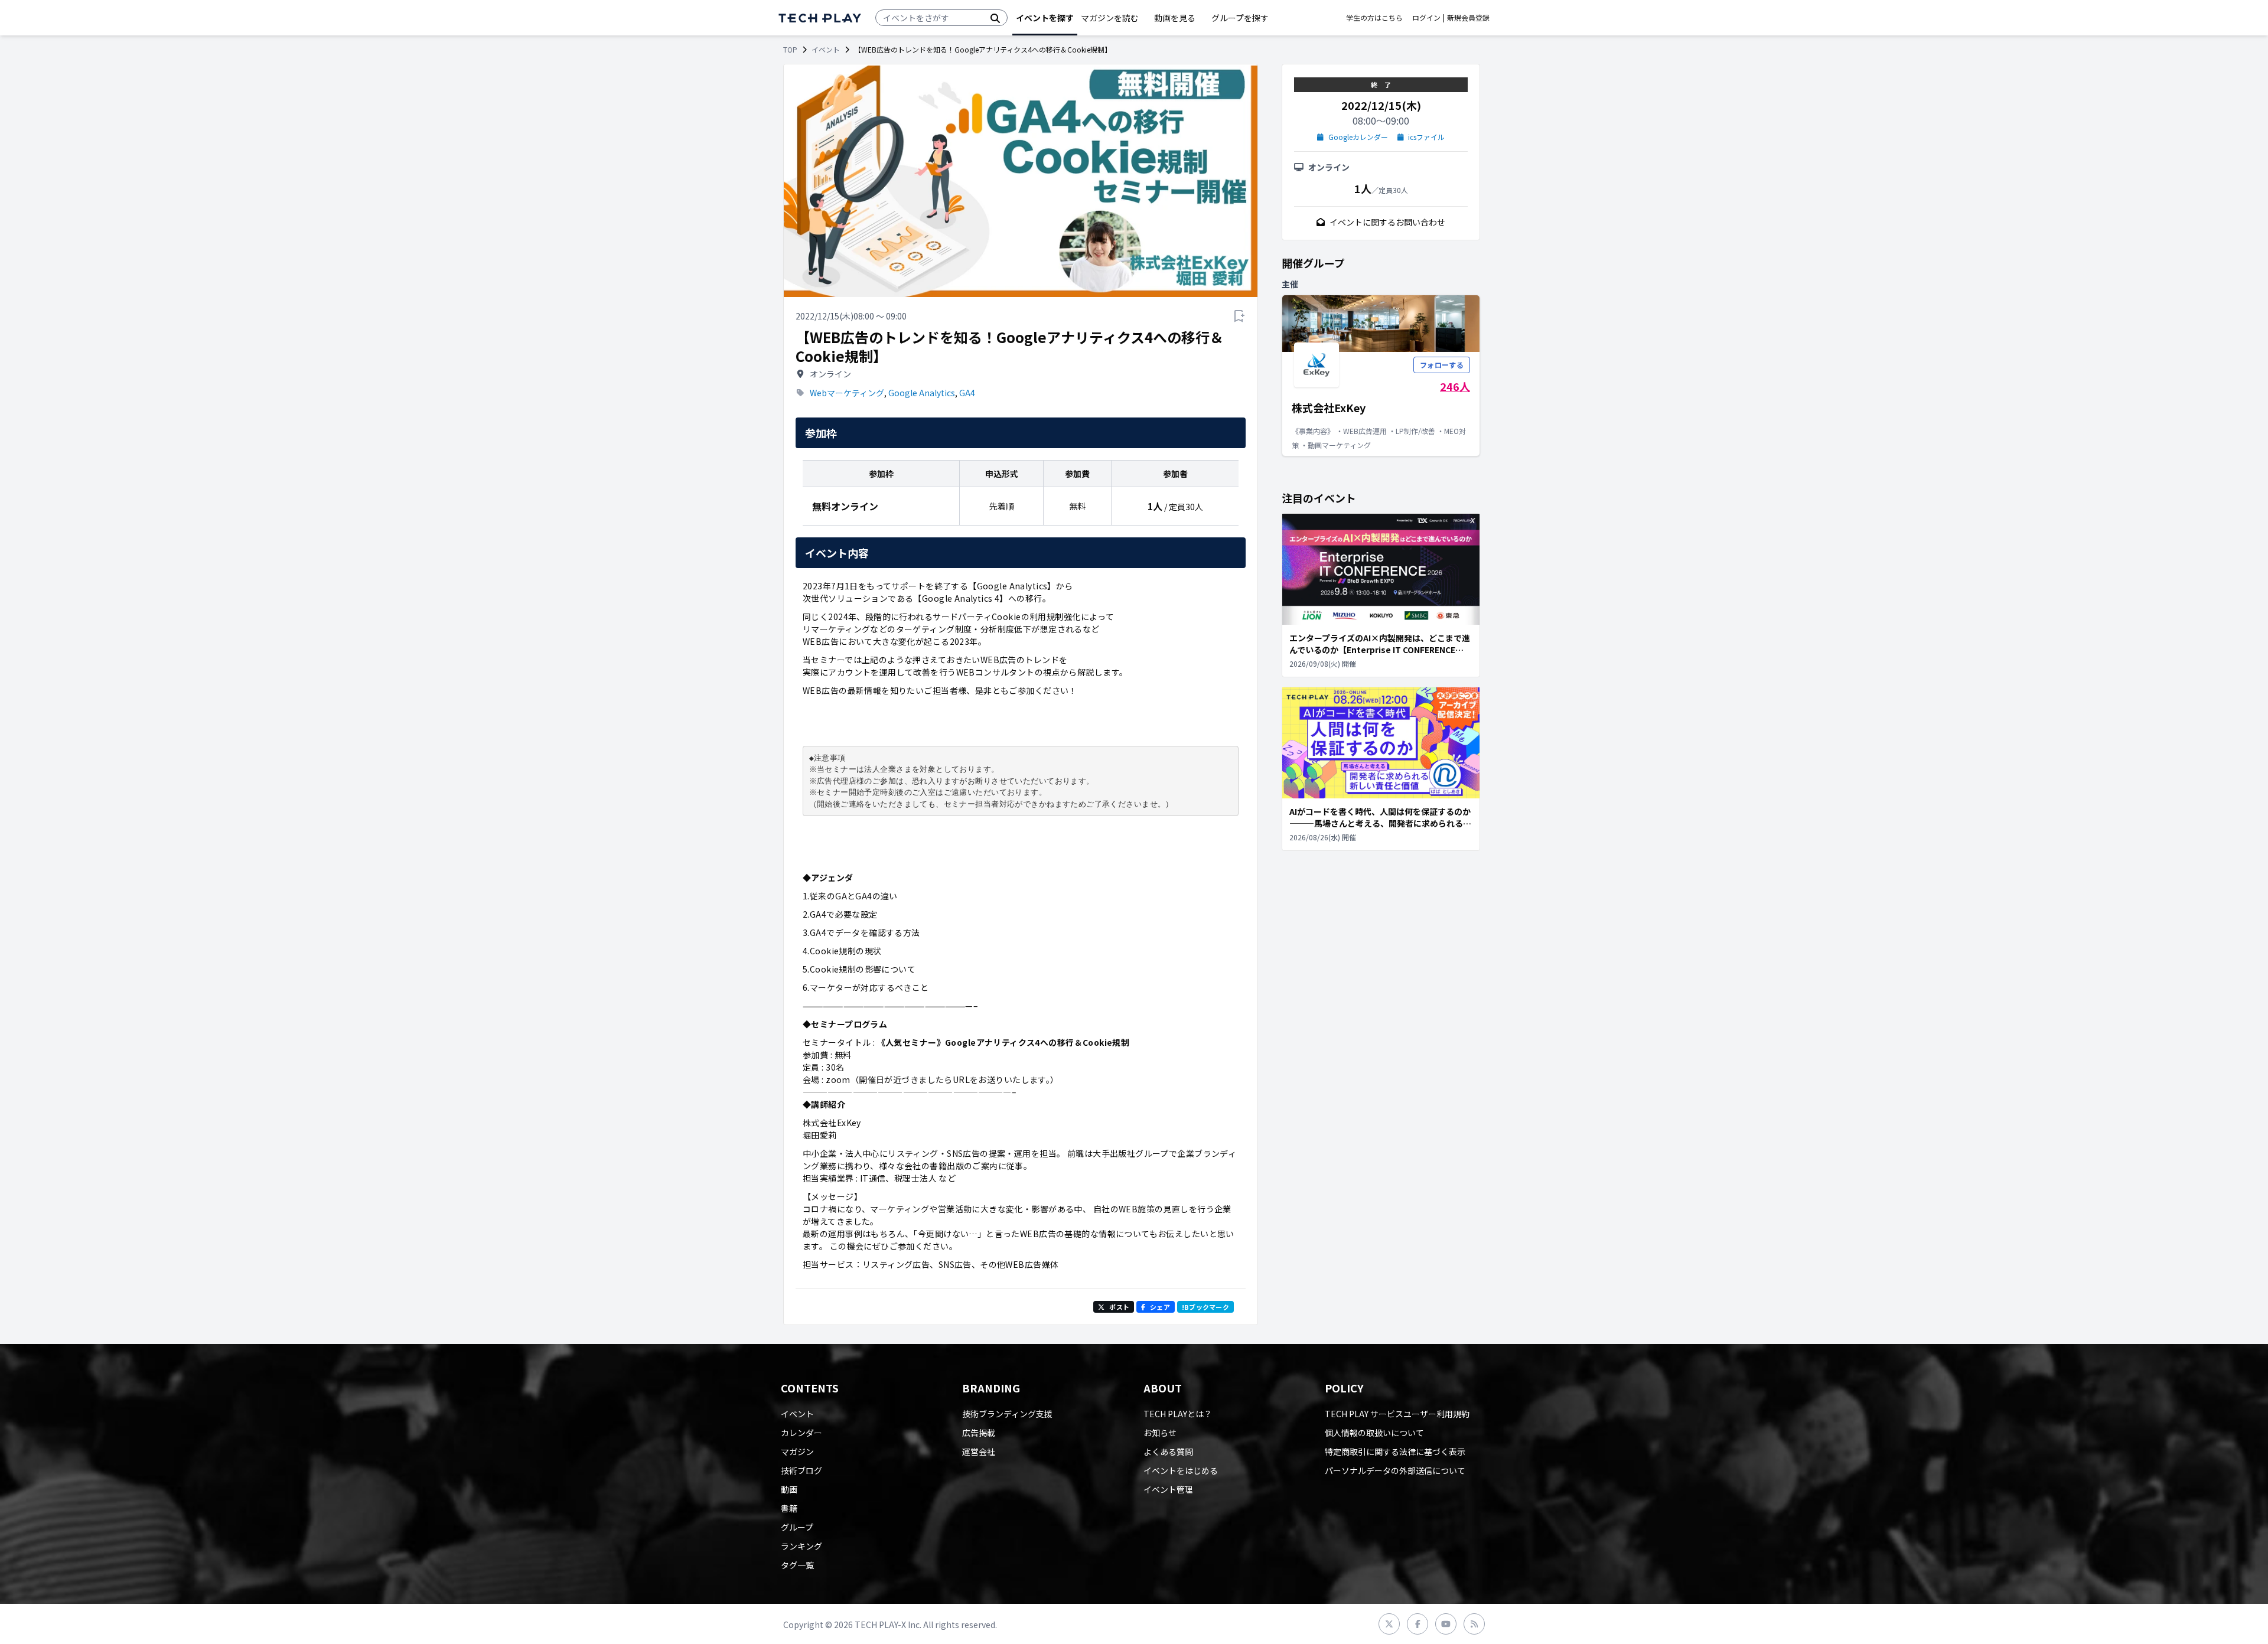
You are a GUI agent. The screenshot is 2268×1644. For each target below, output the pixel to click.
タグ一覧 (797, 1565)
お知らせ (1160, 1433)
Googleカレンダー (1358, 137)
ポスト (1119, 1307)
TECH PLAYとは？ (1178, 1414)
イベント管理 (1168, 1489)
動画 (789, 1489)
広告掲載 (979, 1433)
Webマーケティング (847, 393)
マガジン (797, 1451)
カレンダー (801, 1433)
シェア (1160, 1307)
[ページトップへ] (820, 18)
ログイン (1426, 18)
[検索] (995, 18)
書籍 (789, 1508)
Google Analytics (922, 393)
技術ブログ (801, 1470)
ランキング (801, 1546)
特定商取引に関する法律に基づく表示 (1395, 1451)
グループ (797, 1527)
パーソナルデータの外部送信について (1395, 1470)
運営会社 (979, 1451)
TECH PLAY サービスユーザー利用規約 (1397, 1414)
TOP (790, 50)
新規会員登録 (1468, 18)
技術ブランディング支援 (1007, 1414)
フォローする (1442, 365)
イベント (826, 50)
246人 (1455, 386)
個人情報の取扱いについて (1374, 1433)
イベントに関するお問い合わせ (1387, 222)
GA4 (967, 393)
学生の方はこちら (1374, 18)
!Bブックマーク (1205, 1307)
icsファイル (1426, 137)
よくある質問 (1168, 1451)
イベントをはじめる (1181, 1470)
